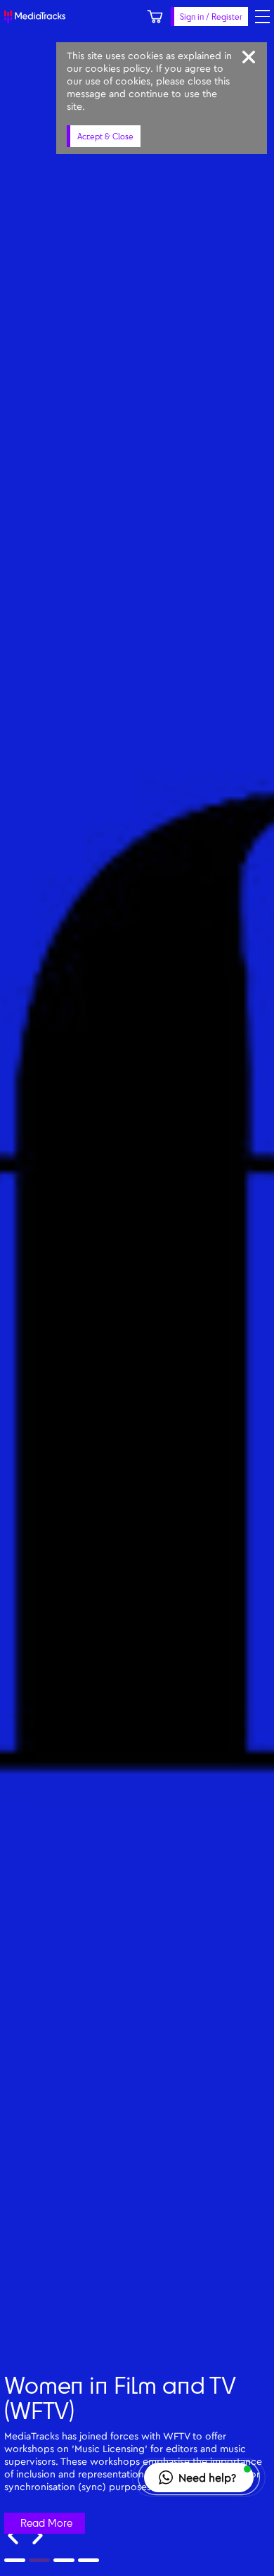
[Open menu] (262, 17)
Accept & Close (105, 136)
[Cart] (155, 17)
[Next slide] (38, 2536)
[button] (199, 2477)
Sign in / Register (211, 17)
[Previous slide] (13, 2536)
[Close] (249, 57)
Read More (46, 2523)
